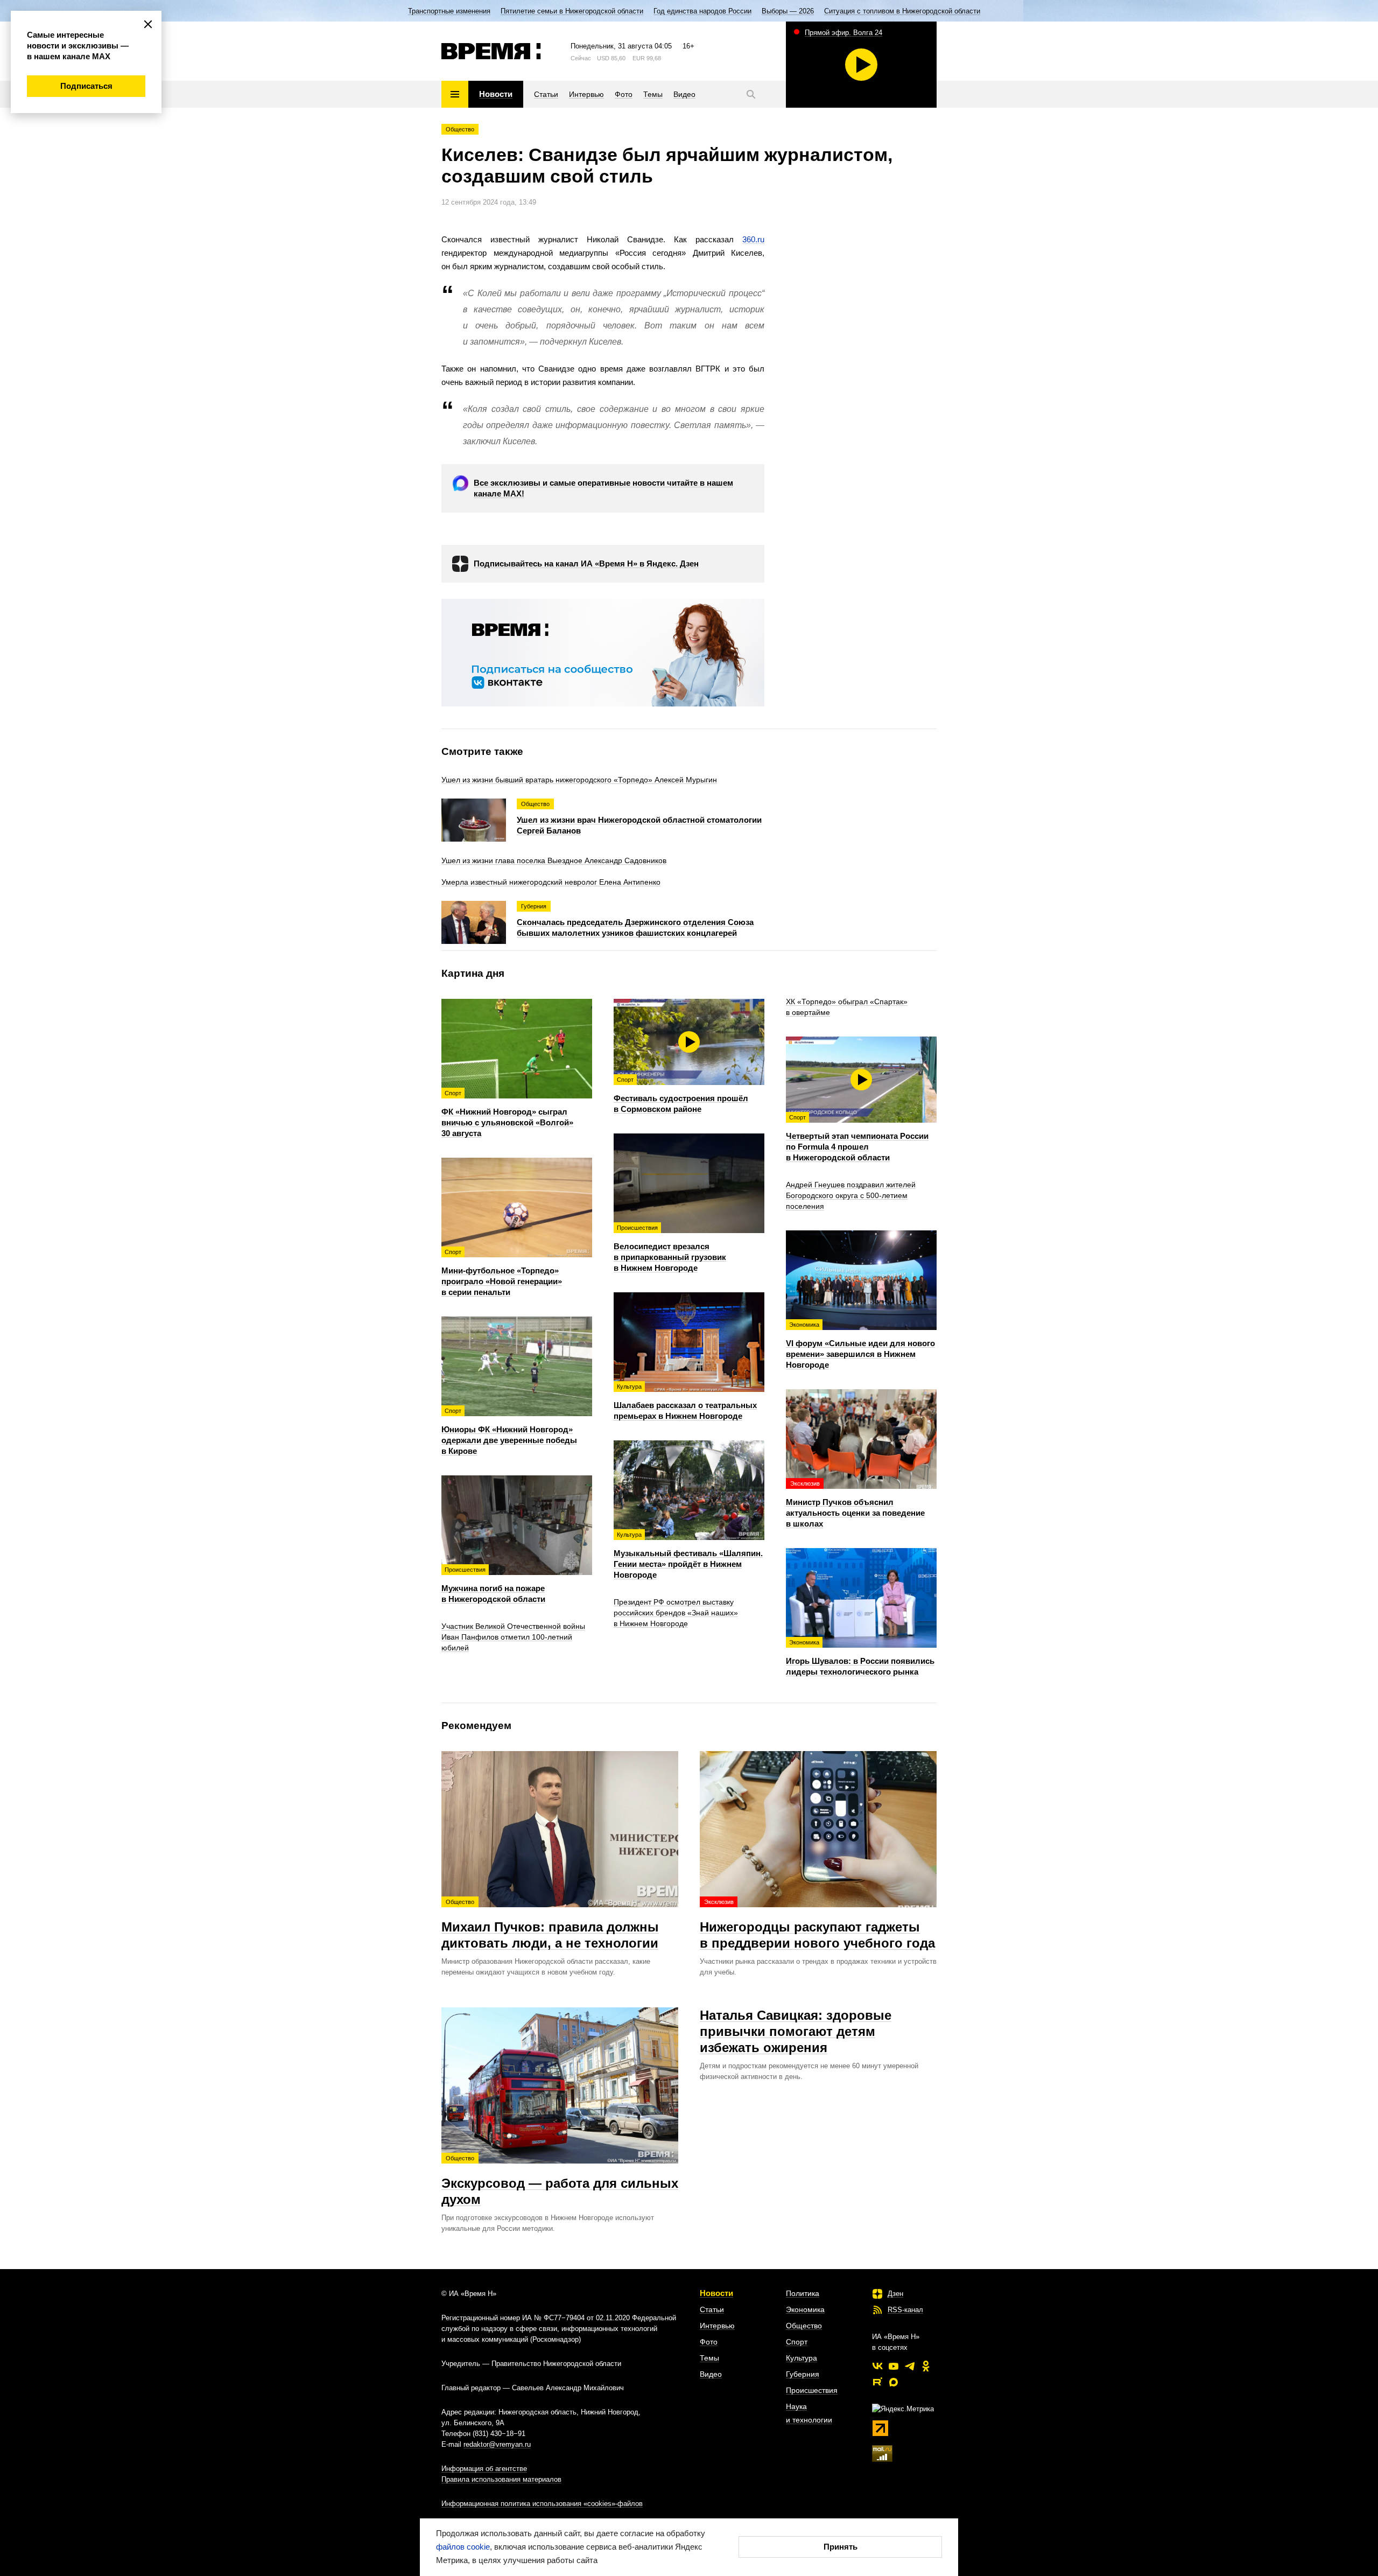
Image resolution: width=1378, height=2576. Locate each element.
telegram (910, 2366)
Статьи (712, 2309)
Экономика (805, 2309)
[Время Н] (491, 51)
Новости (716, 2293)
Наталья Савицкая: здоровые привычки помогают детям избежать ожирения (796, 2031)
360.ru (753, 239)
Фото (709, 2342)
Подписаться (86, 86)
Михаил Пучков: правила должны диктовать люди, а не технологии (550, 1924)
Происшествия (812, 2390)
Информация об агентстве (484, 2469)
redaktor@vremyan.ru (497, 2444)
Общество (460, 129)
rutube (877, 2382)
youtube (894, 2366)
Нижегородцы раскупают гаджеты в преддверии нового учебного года (817, 1924)
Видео (711, 2374)
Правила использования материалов (501, 2479)
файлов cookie (463, 2547)
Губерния (803, 2374)
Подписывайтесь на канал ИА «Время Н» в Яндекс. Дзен (586, 563)
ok (926, 2366)
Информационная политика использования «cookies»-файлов (542, 2504)
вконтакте (877, 2366)
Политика (803, 2293)
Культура (802, 2358)
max (894, 2382)
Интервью (717, 2326)
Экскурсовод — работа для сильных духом (560, 2181)
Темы (709, 2358)
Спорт (797, 2342)
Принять (841, 2547)
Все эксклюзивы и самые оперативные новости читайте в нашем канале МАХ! (603, 488)
